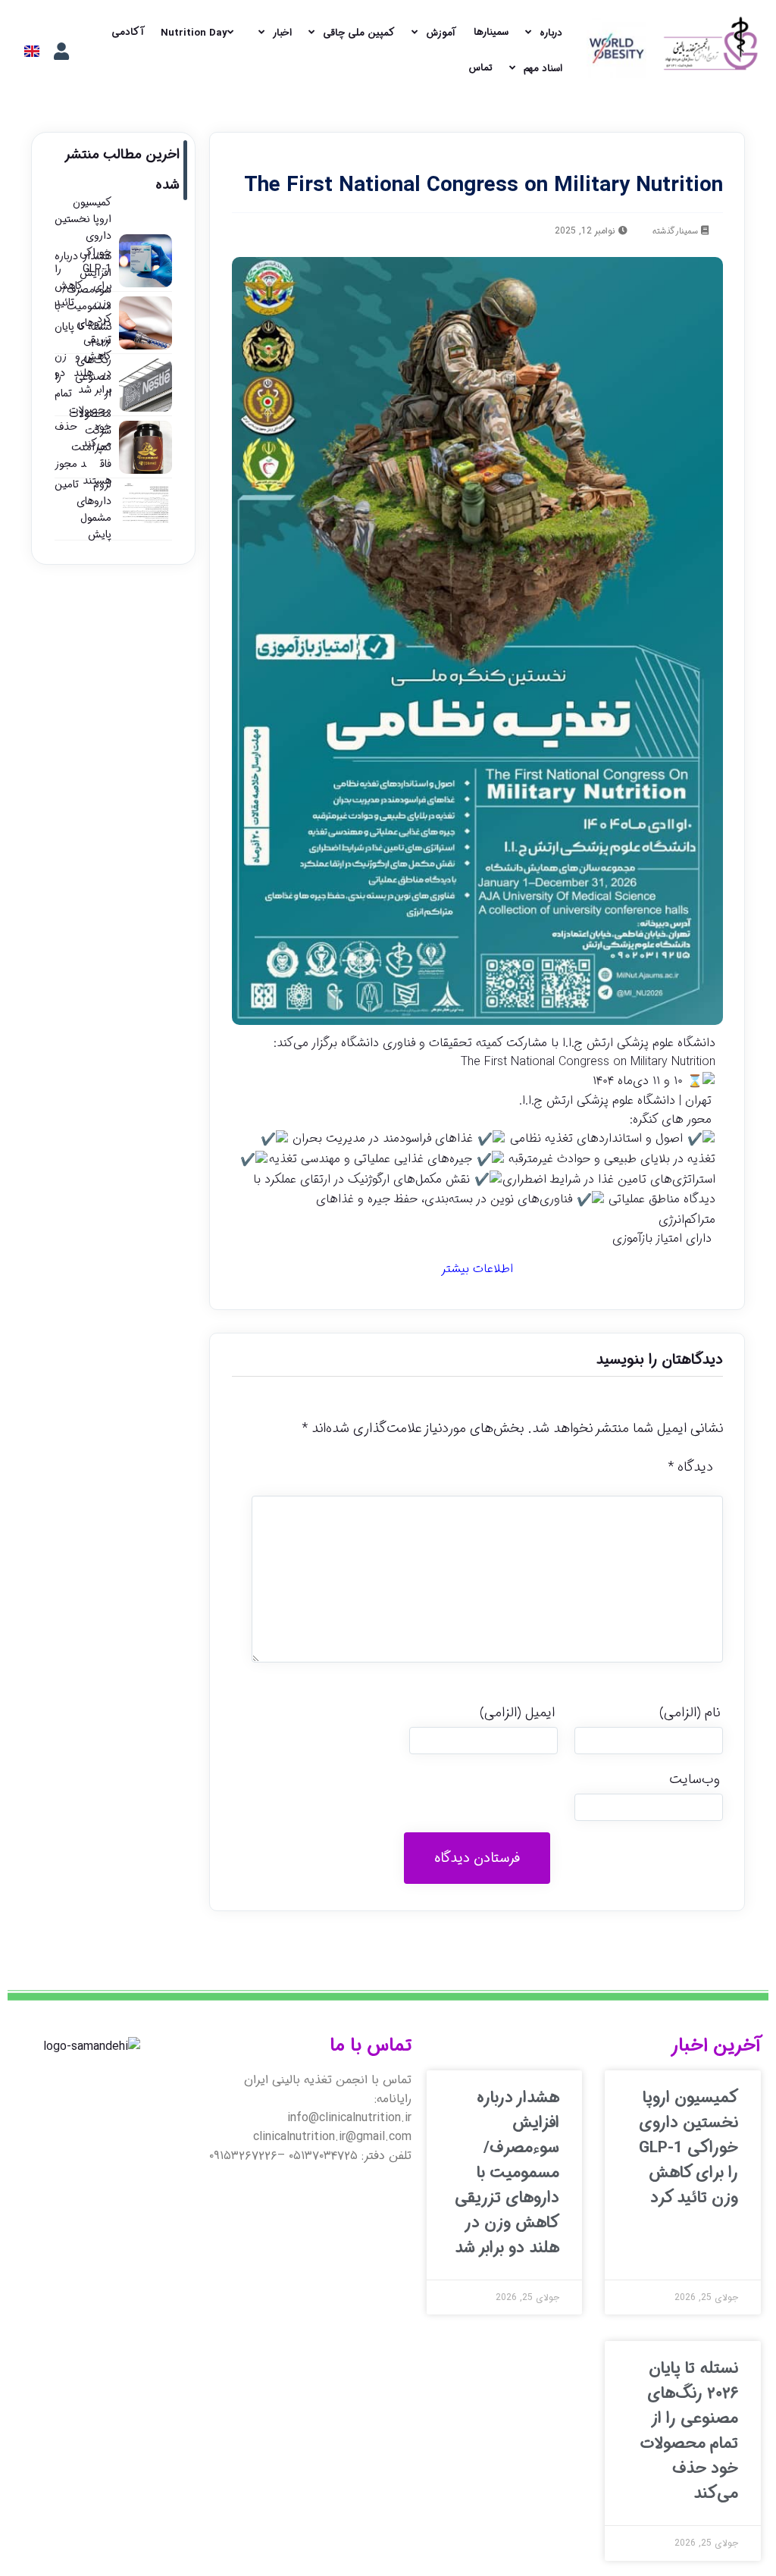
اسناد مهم (543, 69)
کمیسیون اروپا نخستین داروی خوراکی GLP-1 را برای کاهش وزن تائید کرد (688, 2148)
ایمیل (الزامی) (517, 1713)
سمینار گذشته (675, 232)
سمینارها (491, 32)
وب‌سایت (695, 1779)
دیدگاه (690, 1467)
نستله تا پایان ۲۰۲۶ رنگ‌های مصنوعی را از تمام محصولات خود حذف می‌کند (689, 2431)
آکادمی (128, 32)
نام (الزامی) (690, 1713)
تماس (480, 68)
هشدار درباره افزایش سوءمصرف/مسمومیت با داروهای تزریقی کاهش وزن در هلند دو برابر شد (507, 2173)
